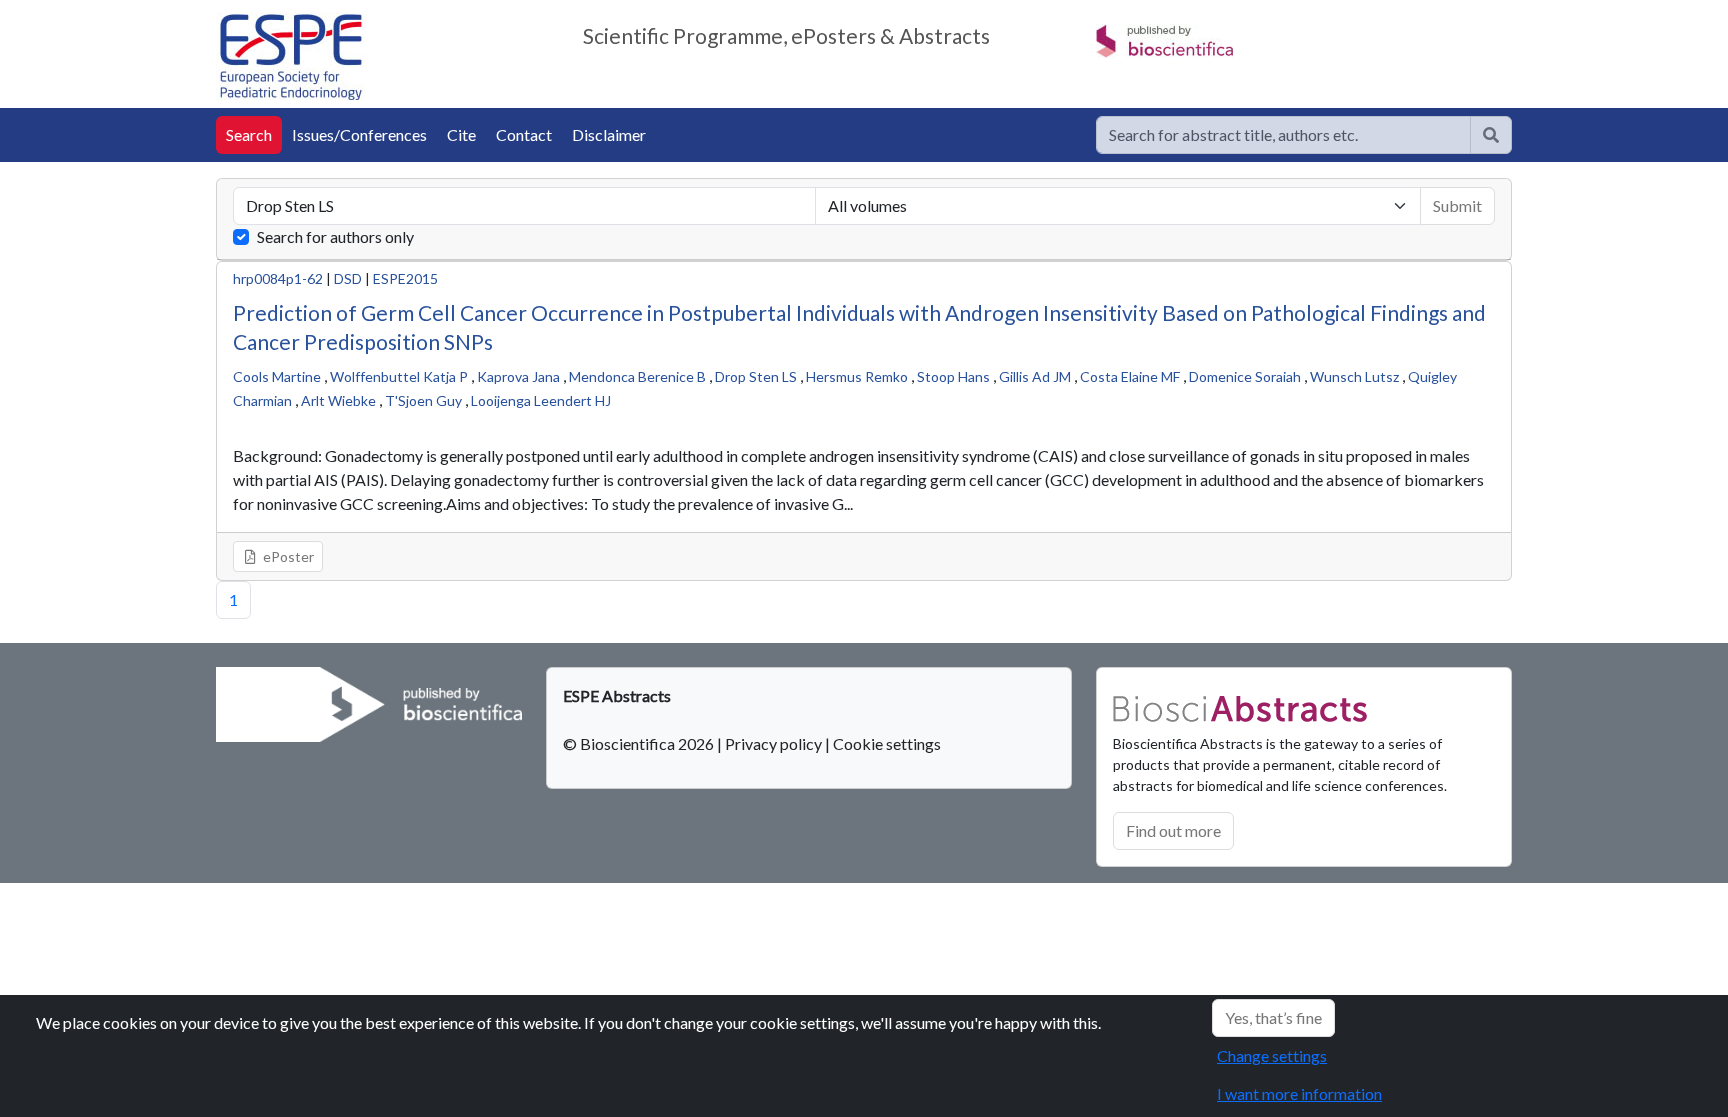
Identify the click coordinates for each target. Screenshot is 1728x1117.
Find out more (1173, 830)
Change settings (1272, 1055)
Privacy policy (773, 743)
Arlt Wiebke (338, 400)
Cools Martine (277, 376)
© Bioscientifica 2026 (640, 743)
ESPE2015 (405, 278)
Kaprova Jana (518, 376)
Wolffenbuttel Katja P (399, 376)
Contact (524, 134)
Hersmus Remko (857, 376)
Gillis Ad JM (1035, 376)
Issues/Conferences (359, 134)
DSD (348, 278)
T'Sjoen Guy (423, 400)
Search (249, 134)
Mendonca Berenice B (637, 376)
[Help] (1491, 135)
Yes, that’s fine (1273, 1017)
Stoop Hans (953, 376)
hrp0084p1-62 (278, 278)
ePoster (287, 556)
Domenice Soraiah (1245, 376)
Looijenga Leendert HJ (541, 400)
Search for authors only (335, 236)
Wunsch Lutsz (1354, 376)
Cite (461, 134)
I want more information (1299, 1093)
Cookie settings (887, 743)
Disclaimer (609, 134)
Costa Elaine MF (1130, 376)
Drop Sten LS (756, 376)
